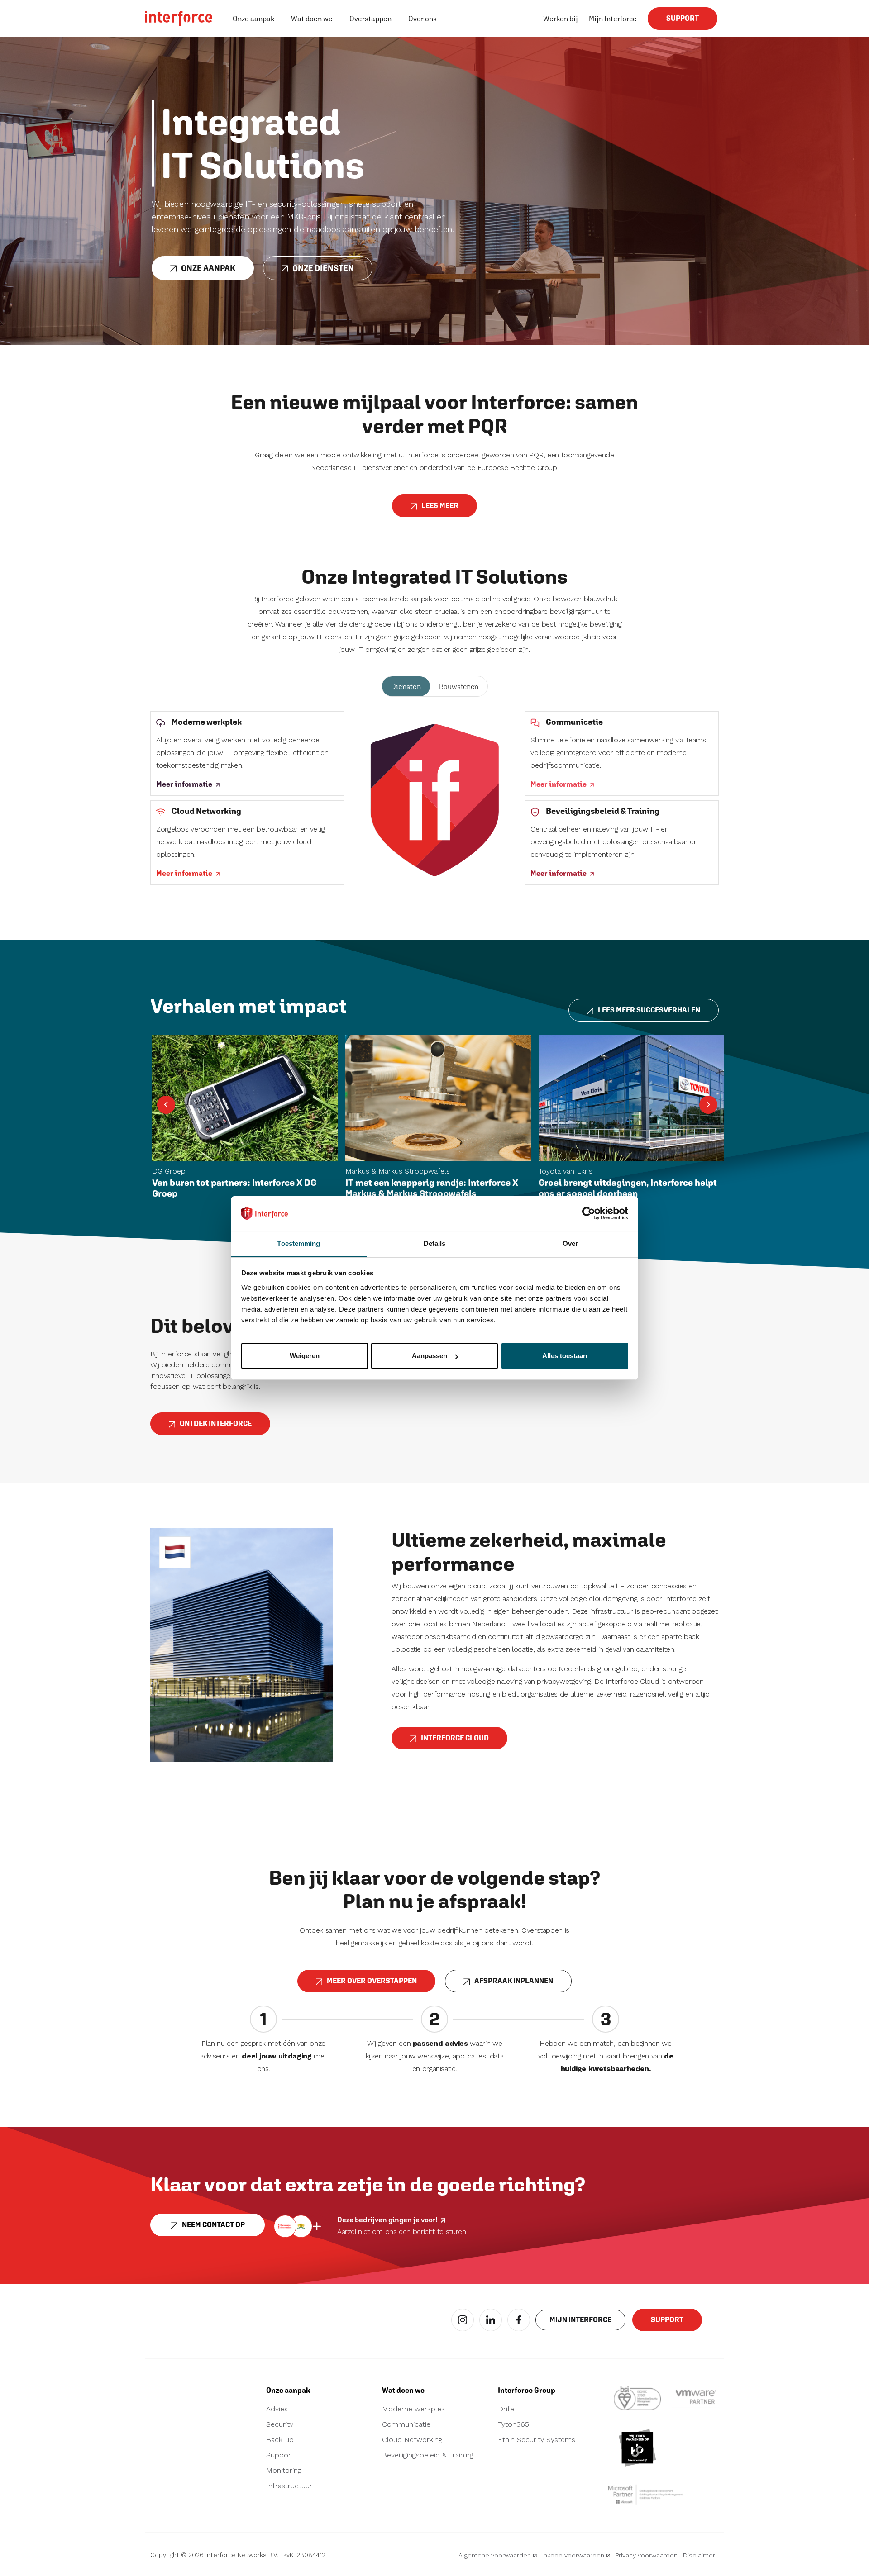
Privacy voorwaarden (647, 2555)
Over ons (423, 19)
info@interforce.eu (182, 2409)
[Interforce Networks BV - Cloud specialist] (179, 19)
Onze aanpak (253, 19)
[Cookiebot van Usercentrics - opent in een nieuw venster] (589, 1213)
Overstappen (370, 19)
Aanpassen (430, 1356)
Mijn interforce (580, 2320)
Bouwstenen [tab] (459, 686)
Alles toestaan (565, 1356)
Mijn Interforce (613, 19)
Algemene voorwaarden (495, 2555)
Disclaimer (699, 2555)
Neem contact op (213, 2225)
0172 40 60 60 (176, 2422)
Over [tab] (570, 1243)
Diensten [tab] (406, 686)
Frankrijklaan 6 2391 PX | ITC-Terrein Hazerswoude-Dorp (182, 2456)
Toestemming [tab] (298, 1243)
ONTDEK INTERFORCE (216, 1423)
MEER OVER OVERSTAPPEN (372, 1981)
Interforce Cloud (455, 1738)
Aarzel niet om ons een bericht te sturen (402, 2231)
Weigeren (305, 1356)
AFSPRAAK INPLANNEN (514, 1981)
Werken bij (561, 19)
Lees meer (440, 506)
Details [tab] (435, 1243)
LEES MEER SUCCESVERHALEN (649, 1010)
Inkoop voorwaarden (573, 2555)
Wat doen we (312, 19)
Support (683, 18)
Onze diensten (323, 268)
